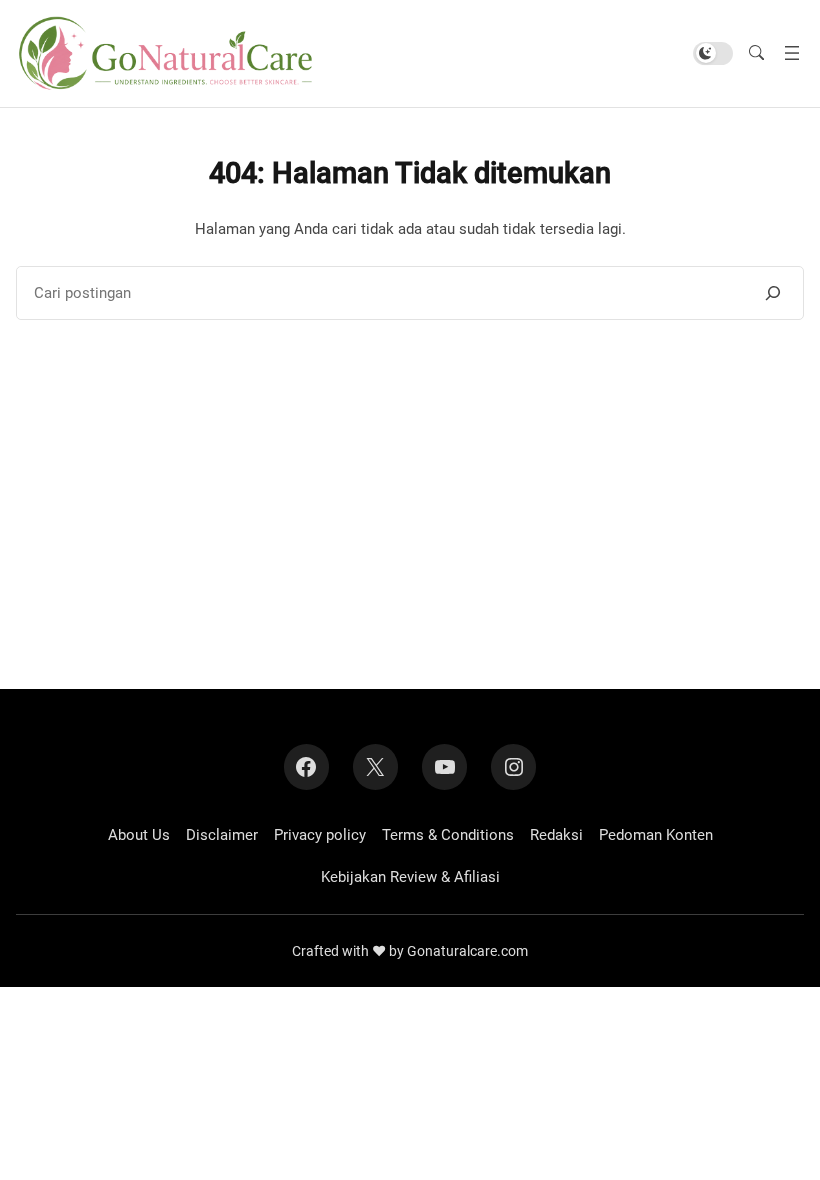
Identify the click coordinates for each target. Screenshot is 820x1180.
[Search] (773, 293)
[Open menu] (792, 53)
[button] (756, 53)
